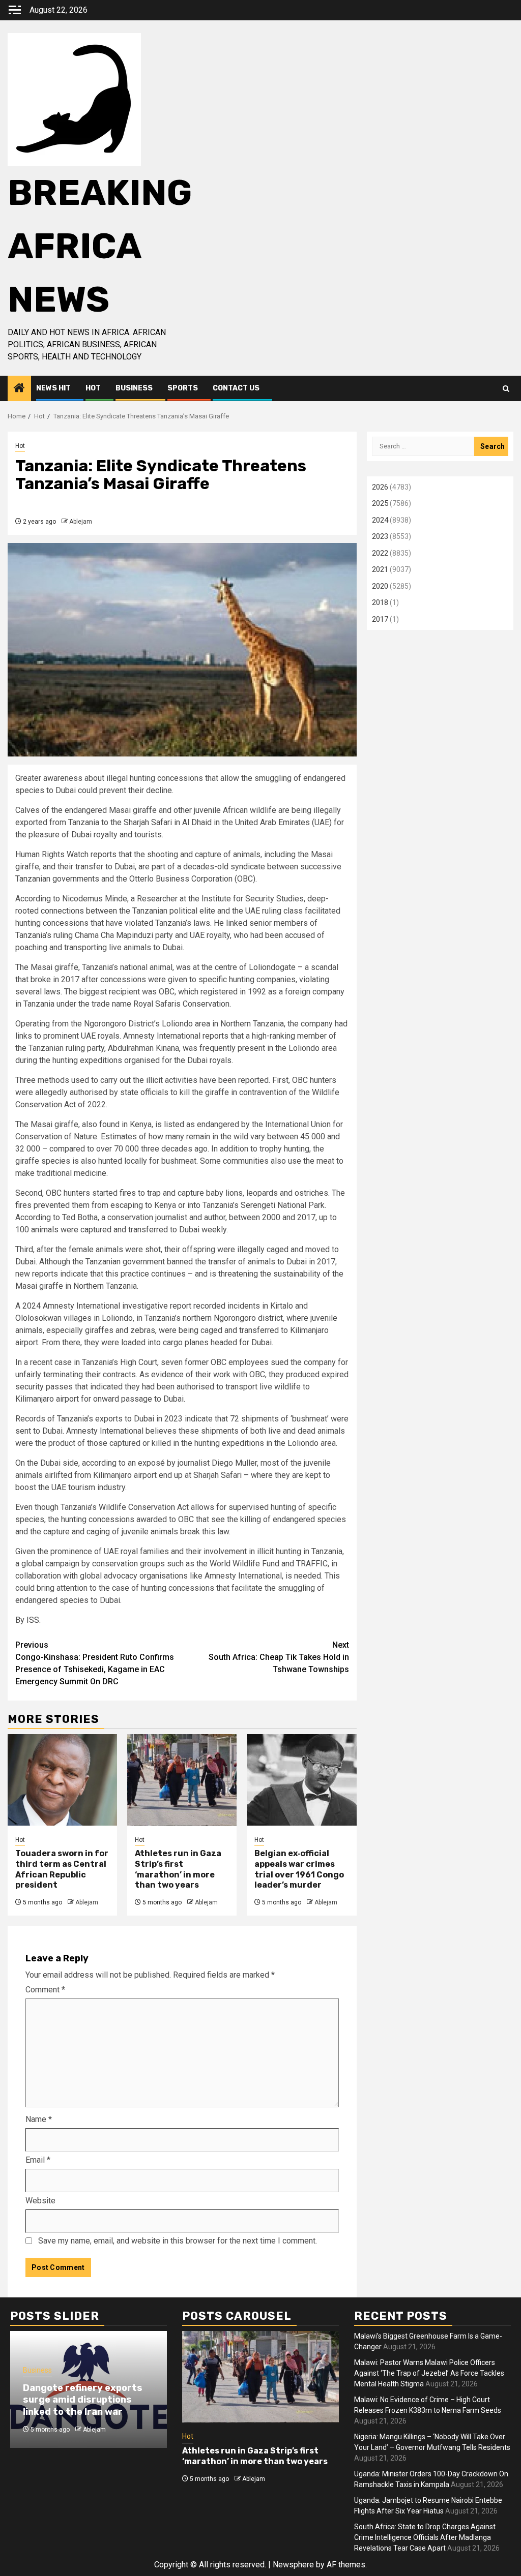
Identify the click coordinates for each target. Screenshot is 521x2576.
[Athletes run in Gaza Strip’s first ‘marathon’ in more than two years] (182, 1780)
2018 (380, 602)
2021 (380, 569)
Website (40, 2201)
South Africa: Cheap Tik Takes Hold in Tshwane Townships (279, 1657)
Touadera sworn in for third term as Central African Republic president (62, 1869)
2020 (380, 586)
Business (134, 388)
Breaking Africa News (100, 246)
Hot (93, 388)
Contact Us (236, 388)
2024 (380, 520)
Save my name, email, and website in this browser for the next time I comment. (178, 2241)
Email (38, 2160)
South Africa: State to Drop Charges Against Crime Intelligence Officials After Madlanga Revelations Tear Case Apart (425, 2537)
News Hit (53, 388)
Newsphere (293, 2565)
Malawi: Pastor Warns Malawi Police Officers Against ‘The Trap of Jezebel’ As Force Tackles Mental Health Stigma (429, 2373)
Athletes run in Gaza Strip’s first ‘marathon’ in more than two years (178, 1869)
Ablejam (81, 522)
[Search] (506, 389)
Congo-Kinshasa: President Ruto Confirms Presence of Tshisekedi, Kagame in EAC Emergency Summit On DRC (95, 1663)
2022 (380, 553)
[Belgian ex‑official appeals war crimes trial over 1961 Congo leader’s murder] (301, 1780)
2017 (380, 619)
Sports (183, 388)
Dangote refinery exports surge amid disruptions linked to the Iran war (83, 2400)
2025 (380, 503)
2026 (380, 487)
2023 (380, 536)
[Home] (19, 389)
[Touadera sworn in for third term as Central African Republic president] (62, 1780)
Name (39, 2119)
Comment (45, 1990)
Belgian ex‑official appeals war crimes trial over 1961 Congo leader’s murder (299, 1869)
